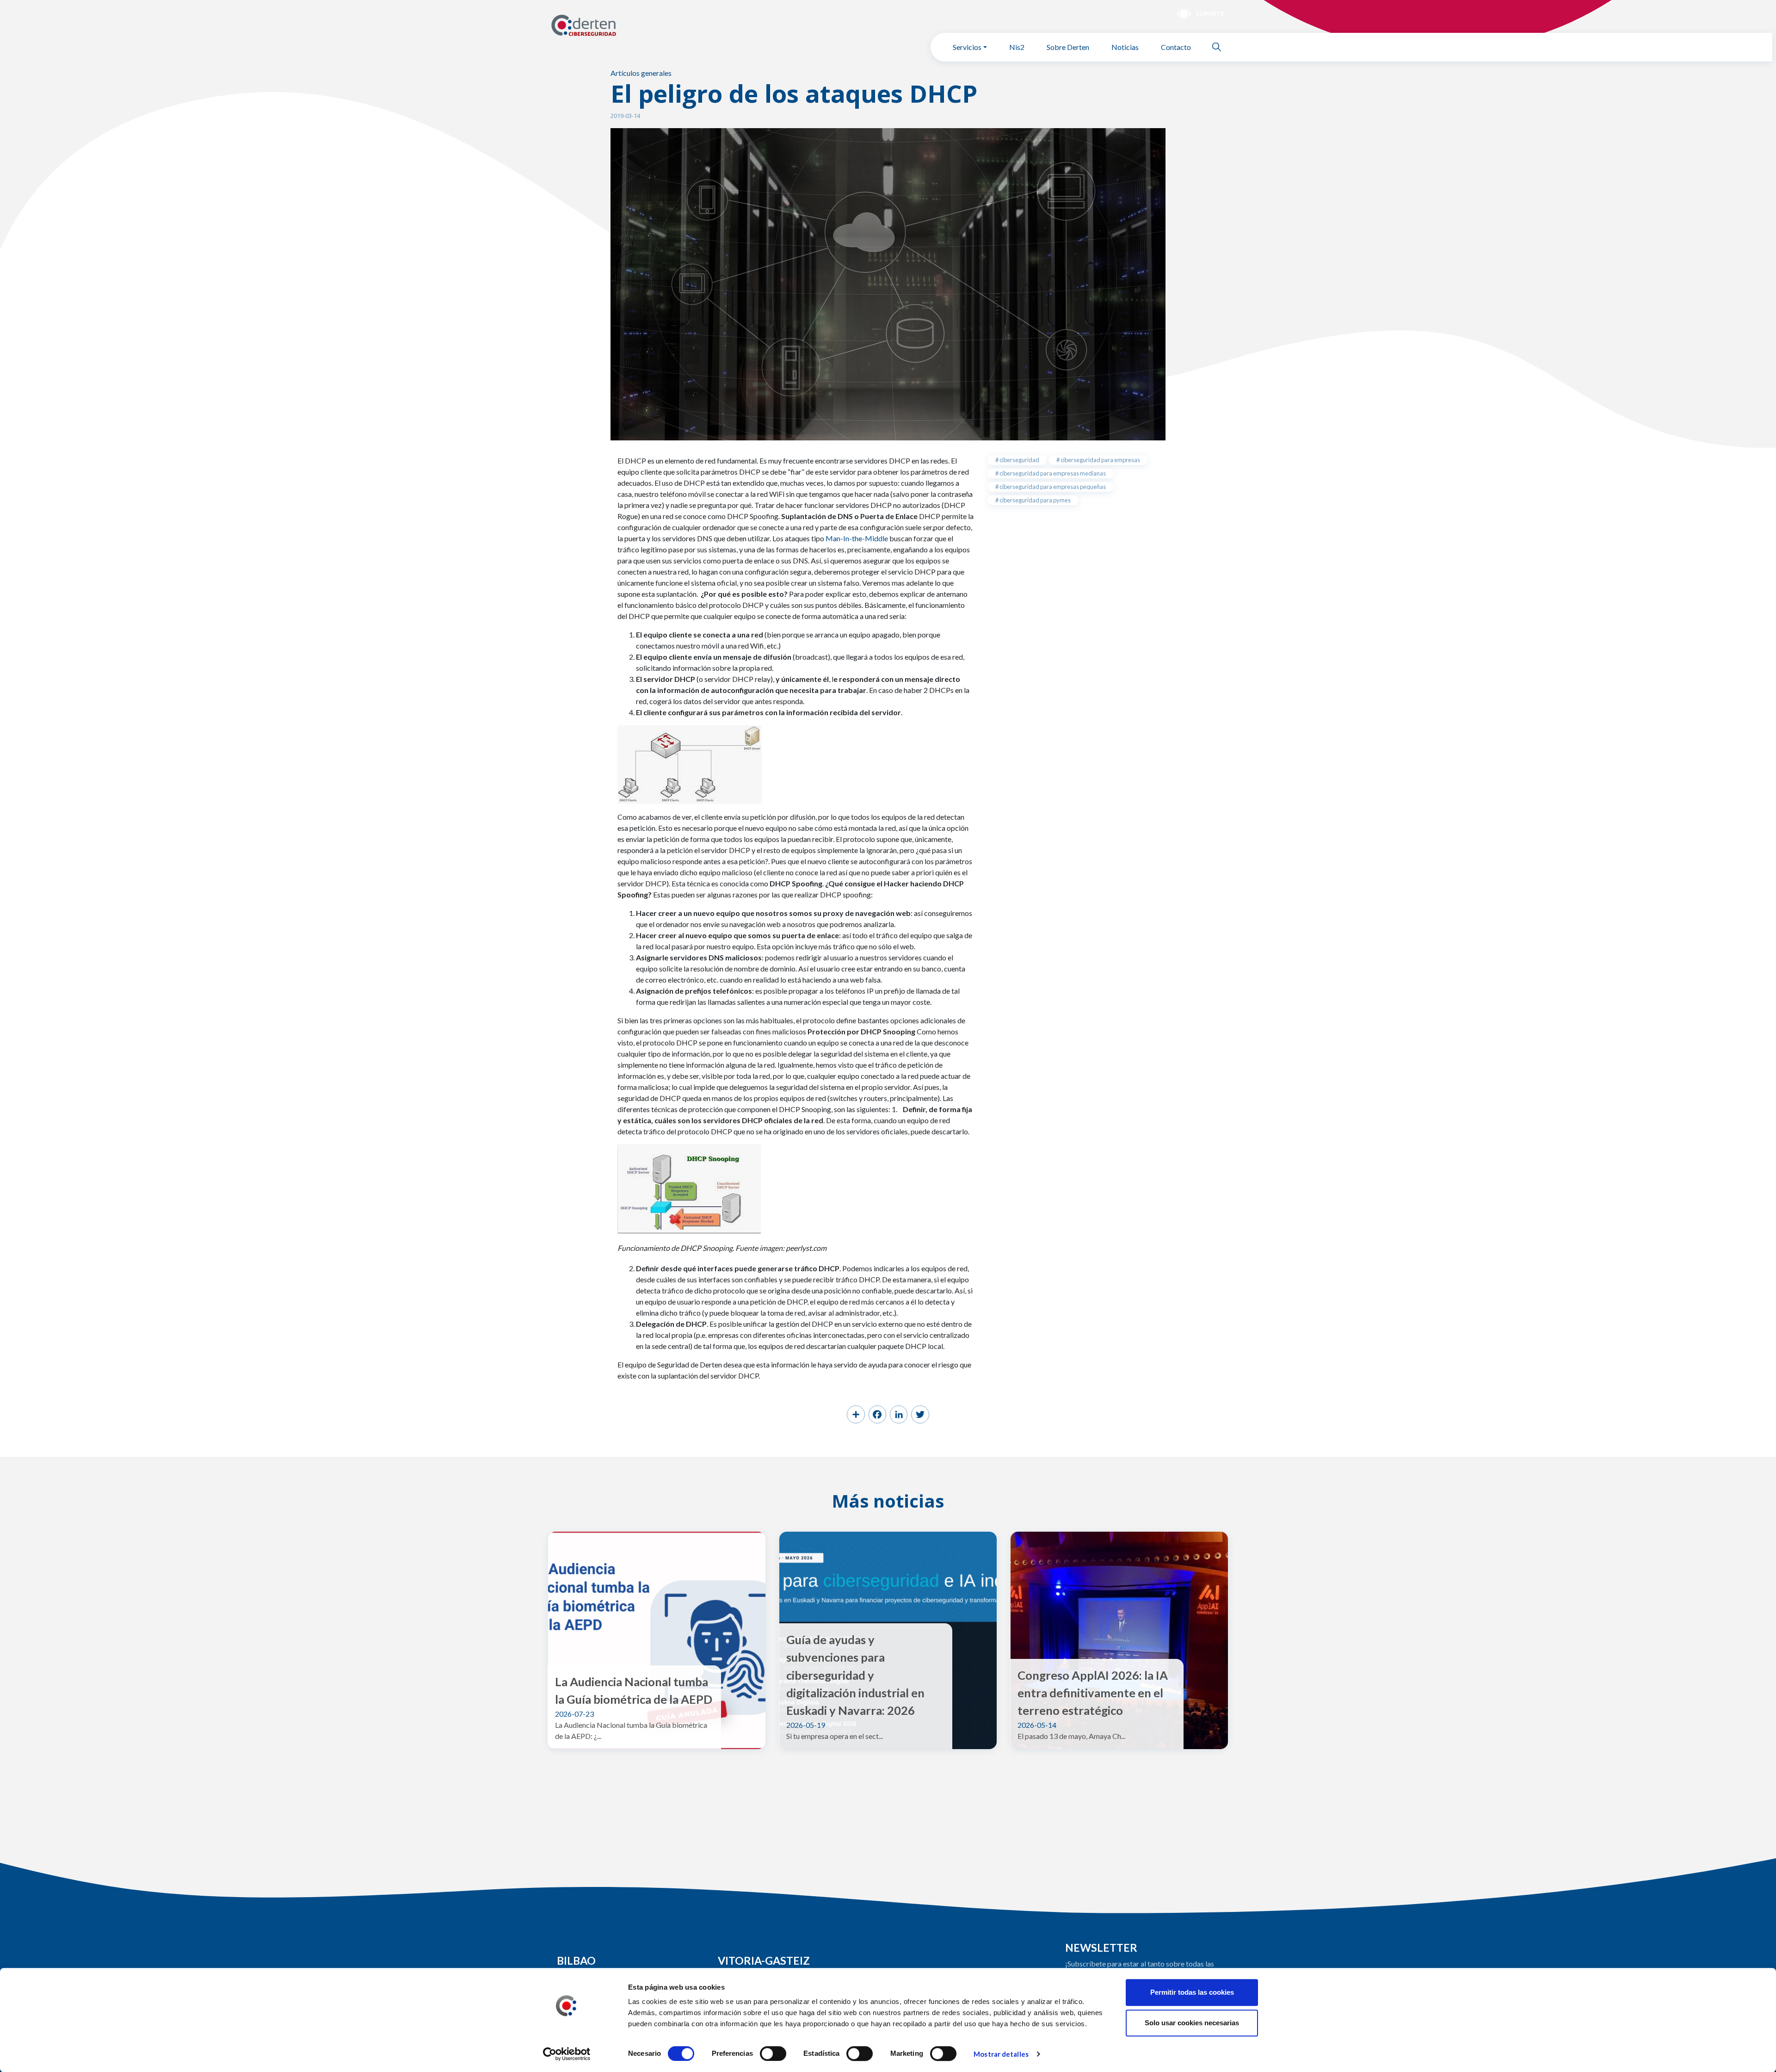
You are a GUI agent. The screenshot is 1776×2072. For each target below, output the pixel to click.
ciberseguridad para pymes (1035, 500)
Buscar (1221, 47)
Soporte (1210, 13)
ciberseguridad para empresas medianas (1052, 473)
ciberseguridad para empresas (1100, 460)
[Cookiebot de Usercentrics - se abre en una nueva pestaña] (567, 2054)
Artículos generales (641, 73)
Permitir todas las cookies (1192, 1992)
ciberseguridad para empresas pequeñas (1052, 487)
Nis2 (1017, 47)
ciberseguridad (1019, 460)
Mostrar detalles (1001, 2054)
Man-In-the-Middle (857, 538)
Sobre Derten (1068, 47)
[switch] (773, 2053)
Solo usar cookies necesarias (1192, 2023)
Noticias (1125, 47)
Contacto (1176, 47)
